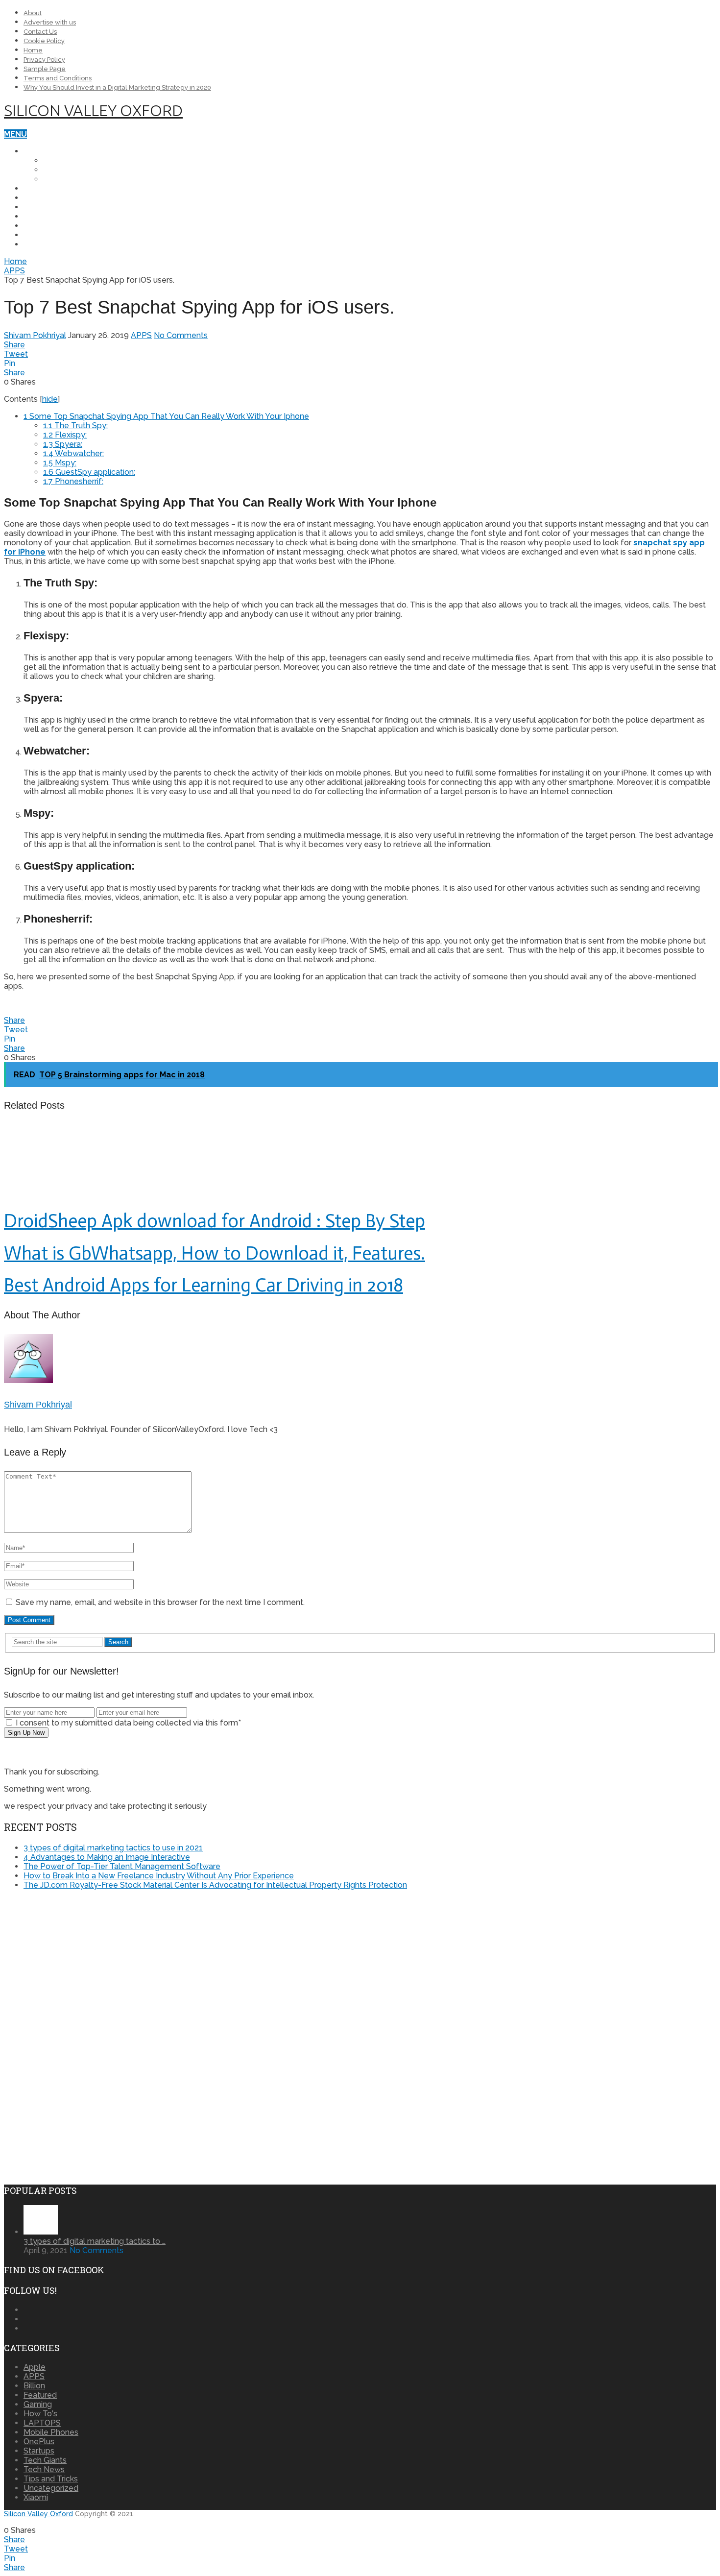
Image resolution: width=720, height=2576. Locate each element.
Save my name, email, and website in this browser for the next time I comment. (160, 1602)
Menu (15, 134)
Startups (44, 244)
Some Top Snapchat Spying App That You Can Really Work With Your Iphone (166, 416)
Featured (40, 2395)
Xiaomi (57, 179)
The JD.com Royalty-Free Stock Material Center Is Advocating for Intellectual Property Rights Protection (215, 1885)
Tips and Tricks (57, 216)
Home (33, 50)
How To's (40, 2414)
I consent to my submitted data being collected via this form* (127, 1723)
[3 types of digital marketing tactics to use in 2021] (41, 2232)
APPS (34, 226)
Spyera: (63, 444)
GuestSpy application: (89, 472)
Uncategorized (51, 2488)
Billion (34, 2386)
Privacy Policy (44, 60)
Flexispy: (65, 435)
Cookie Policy (44, 41)
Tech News (47, 198)
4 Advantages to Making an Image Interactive (107, 1857)
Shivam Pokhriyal (35, 335)
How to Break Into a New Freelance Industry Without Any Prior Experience (159, 1876)
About (33, 13)
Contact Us (40, 32)
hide (50, 399)
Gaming (38, 2404)
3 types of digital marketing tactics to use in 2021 (113, 1848)
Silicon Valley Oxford (93, 110)
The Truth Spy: (75, 425)
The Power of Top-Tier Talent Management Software (122, 1866)
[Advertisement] (86, 1966)
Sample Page (45, 69)
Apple (56, 170)
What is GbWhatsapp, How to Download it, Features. (215, 1253)
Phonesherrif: (73, 481)
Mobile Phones (56, 151)
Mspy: (60, 463)
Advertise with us (50, 22)
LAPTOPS (42, 188)
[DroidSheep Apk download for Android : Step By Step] (360, 1162)
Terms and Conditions (58, 78)
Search (118, 1642)
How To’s (43, 207)
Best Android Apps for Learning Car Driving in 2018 (204, 1285)
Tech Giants (50, 235)
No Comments (181, 335)
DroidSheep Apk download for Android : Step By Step (215, 1221)
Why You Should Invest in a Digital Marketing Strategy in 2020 (117, 87)
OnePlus (62, 160)
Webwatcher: (73, 453)
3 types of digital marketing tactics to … (95, 2241)
